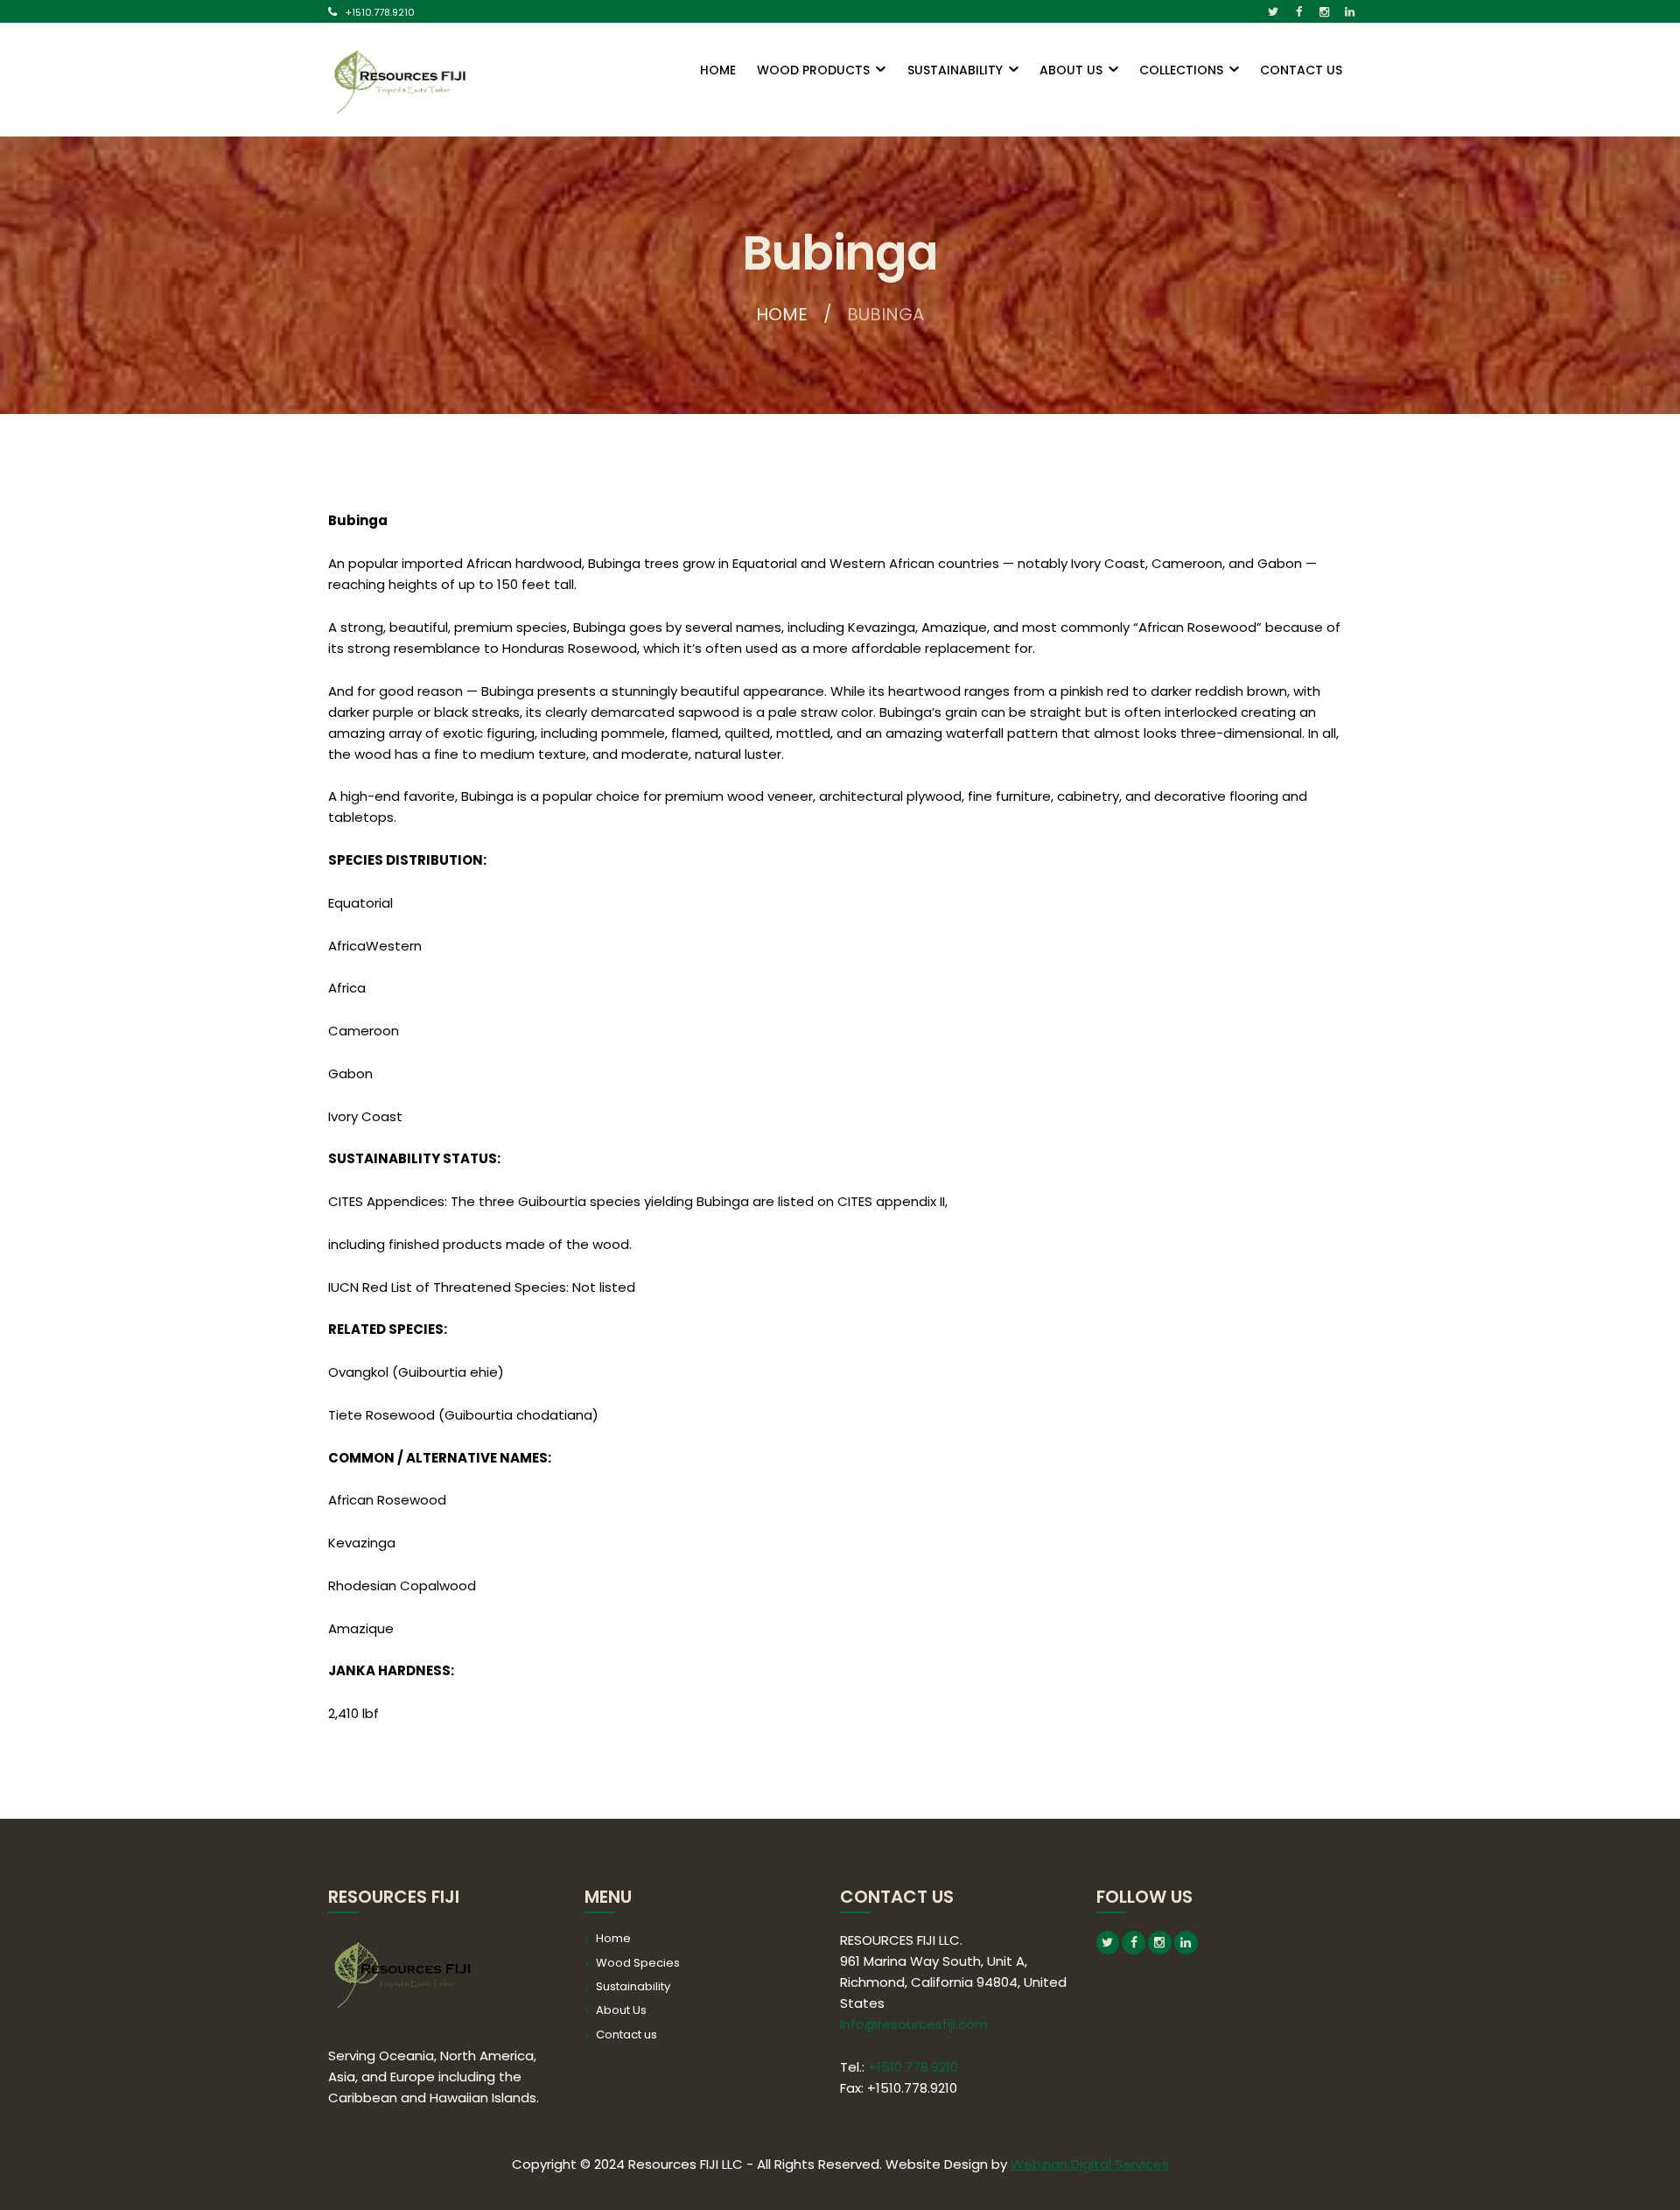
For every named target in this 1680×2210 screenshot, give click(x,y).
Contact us (626, 2035)
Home (782, 314)
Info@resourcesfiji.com (914, 2024)
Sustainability (633, 1986)
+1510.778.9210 (380, 12)
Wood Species (638, 1963)
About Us (621, 2010)
